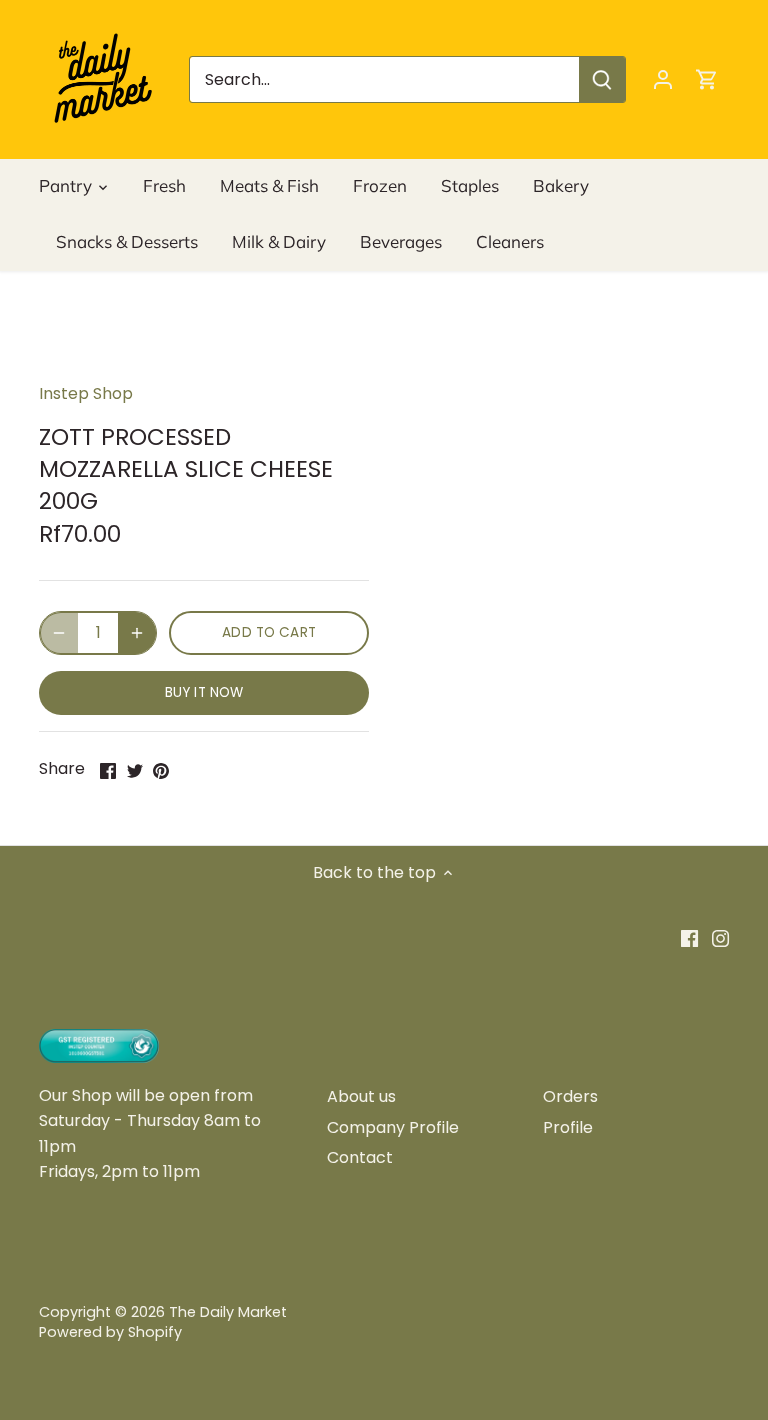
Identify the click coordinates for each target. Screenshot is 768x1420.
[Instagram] (720, 938)
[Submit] (602, 79)
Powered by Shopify (110, 1332)
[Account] (663, 79)
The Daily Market (228, 1312)
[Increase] (137, 633)
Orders (570, 1096)
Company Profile (393, 1127)
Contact (360, 1157)
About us (361, 1096)
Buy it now (204, 692)
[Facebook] (689, 938)
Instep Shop (86, 393)
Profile (568, 1127)
